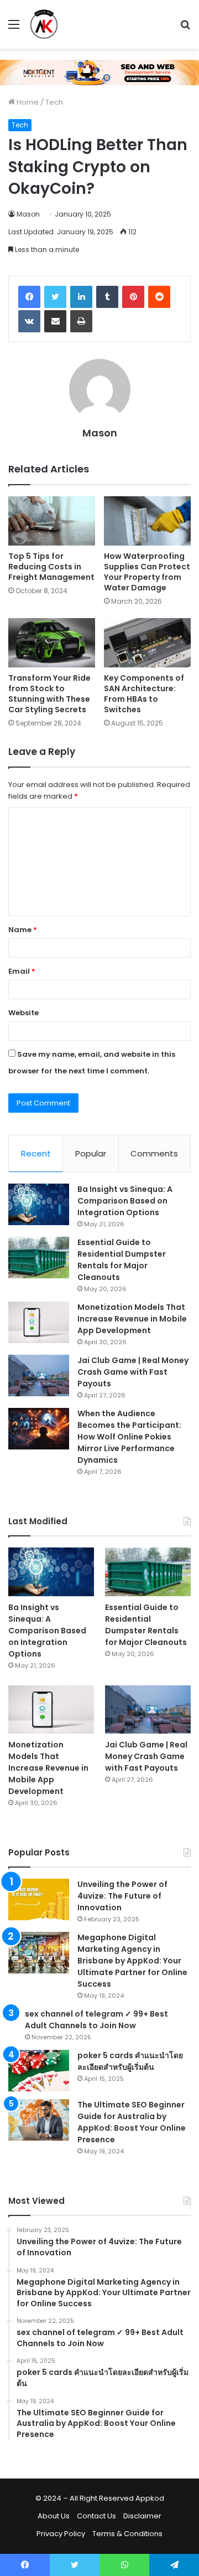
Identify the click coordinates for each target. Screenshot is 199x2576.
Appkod (150, 2498)
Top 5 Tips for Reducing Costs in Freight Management (51, 567)
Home (27, 102)
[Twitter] (55, 297)
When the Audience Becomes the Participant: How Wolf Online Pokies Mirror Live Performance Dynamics (129, 1437)
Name (23, 930)
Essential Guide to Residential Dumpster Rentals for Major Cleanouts (122, 1260)
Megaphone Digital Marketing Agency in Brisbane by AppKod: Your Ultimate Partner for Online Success (132, 1961)
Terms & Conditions (127, 2534)
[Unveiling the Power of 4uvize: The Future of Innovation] (39, 1899)
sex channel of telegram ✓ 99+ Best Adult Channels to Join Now (96, 2020)
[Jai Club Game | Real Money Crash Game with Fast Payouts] (39, 1376)
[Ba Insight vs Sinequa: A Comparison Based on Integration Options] (39, 1204)
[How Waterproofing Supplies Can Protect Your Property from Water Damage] (147, 521)
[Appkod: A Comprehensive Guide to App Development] (44, 24)
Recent (36, 1153)
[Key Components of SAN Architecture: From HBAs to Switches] (147, 643)
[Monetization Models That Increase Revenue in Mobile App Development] (39, 1322)
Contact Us (96, 2516)
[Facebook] (29, 297)
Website (23, 1013)
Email (22, 971)
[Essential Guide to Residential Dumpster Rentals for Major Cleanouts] (39, 1258)
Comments (154, 1153)
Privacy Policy (61, 2534)
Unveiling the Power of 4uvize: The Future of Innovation (122, 1896)
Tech (54, 102)
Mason (28, 214)
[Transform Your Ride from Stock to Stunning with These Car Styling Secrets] (52, 643)
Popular (91, 1153)
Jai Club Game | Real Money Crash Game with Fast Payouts (133, 1372)
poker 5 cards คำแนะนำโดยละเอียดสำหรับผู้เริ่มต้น (130, 2061)
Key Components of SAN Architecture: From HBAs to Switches (144, 694)
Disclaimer (142, 2516)
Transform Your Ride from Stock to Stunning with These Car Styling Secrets (49, 694)
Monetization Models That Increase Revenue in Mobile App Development (132, 1319)
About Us (54, 2516)
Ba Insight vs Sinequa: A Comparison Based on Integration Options (125, 1201)
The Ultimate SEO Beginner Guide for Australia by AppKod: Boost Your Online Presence (132, 2122)
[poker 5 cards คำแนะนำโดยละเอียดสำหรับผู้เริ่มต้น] (39, 2071)
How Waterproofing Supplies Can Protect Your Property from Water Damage (147, 572)
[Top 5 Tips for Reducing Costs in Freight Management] (52, 521)
